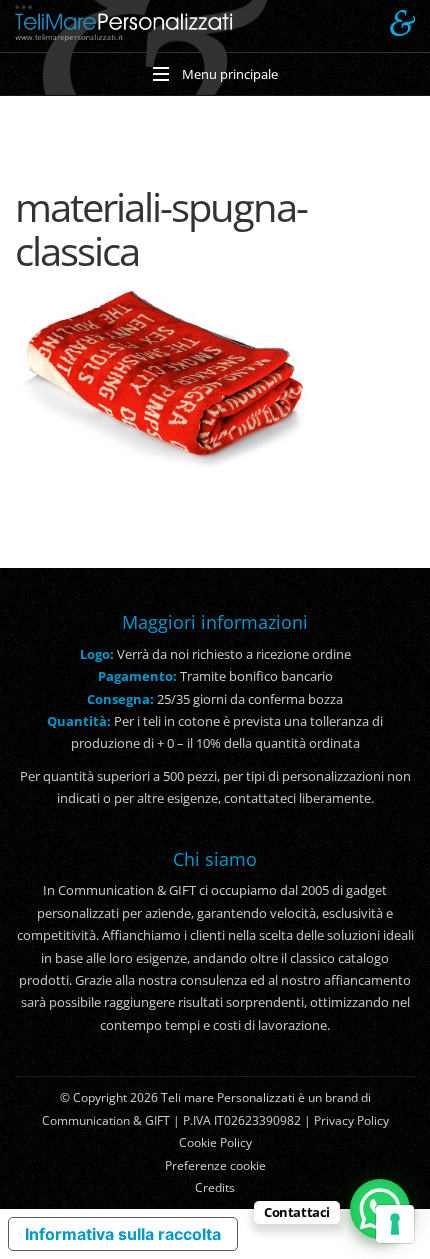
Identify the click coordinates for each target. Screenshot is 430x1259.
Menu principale (228, 74)
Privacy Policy (351, 1120)
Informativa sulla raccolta (123, 1234)
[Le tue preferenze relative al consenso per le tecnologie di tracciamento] (395, 1224)
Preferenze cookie (215, 1165)
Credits (215, 1187)
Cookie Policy (215, 1142)
